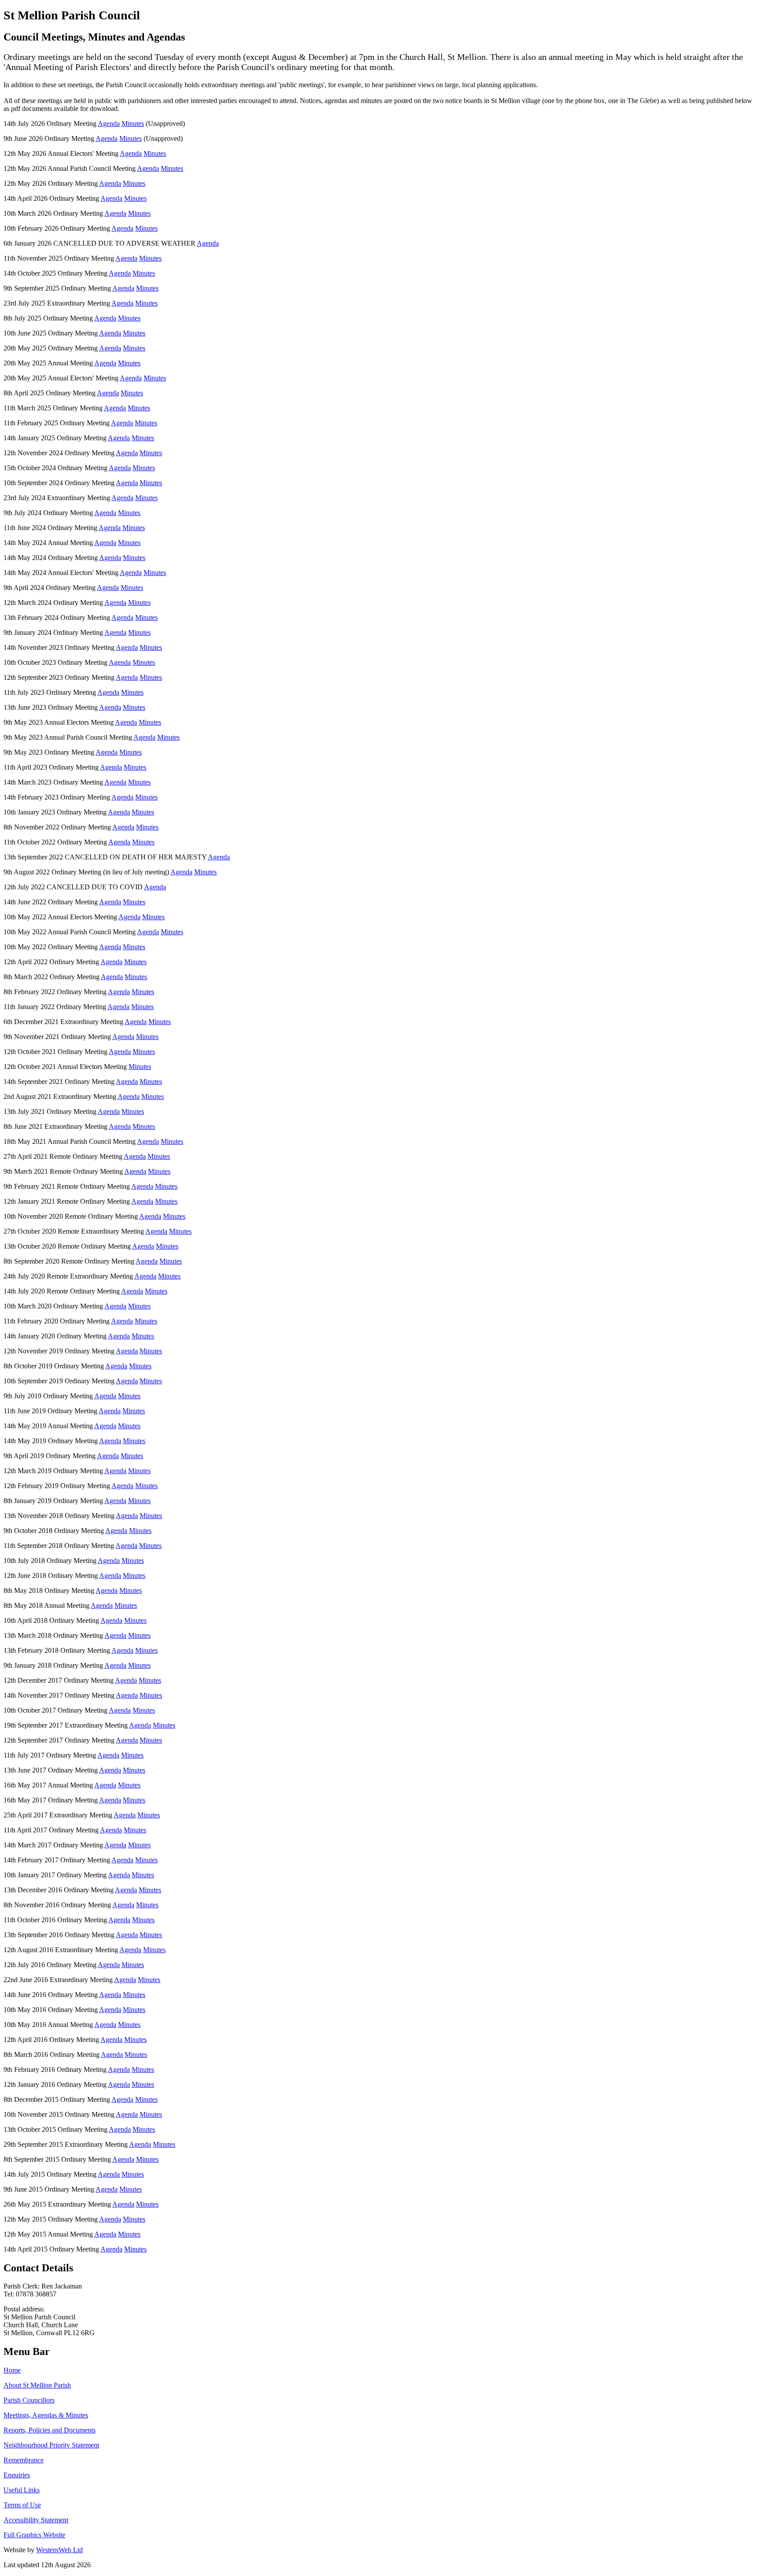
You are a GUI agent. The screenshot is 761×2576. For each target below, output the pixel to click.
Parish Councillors (29, 2400)
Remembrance (24, 2460)
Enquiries (17, 2475)
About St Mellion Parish (37, 2385)
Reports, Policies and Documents (50, 2430)
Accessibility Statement (36, 2520)
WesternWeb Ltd (59, 2550)
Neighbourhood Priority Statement (51, 2445)
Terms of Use (22, 2505)
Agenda (109, 123)
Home (12, 2370)
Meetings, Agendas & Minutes (46, 2415)
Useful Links (22, 2490)
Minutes (133, 123)
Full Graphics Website (34, 2535)
